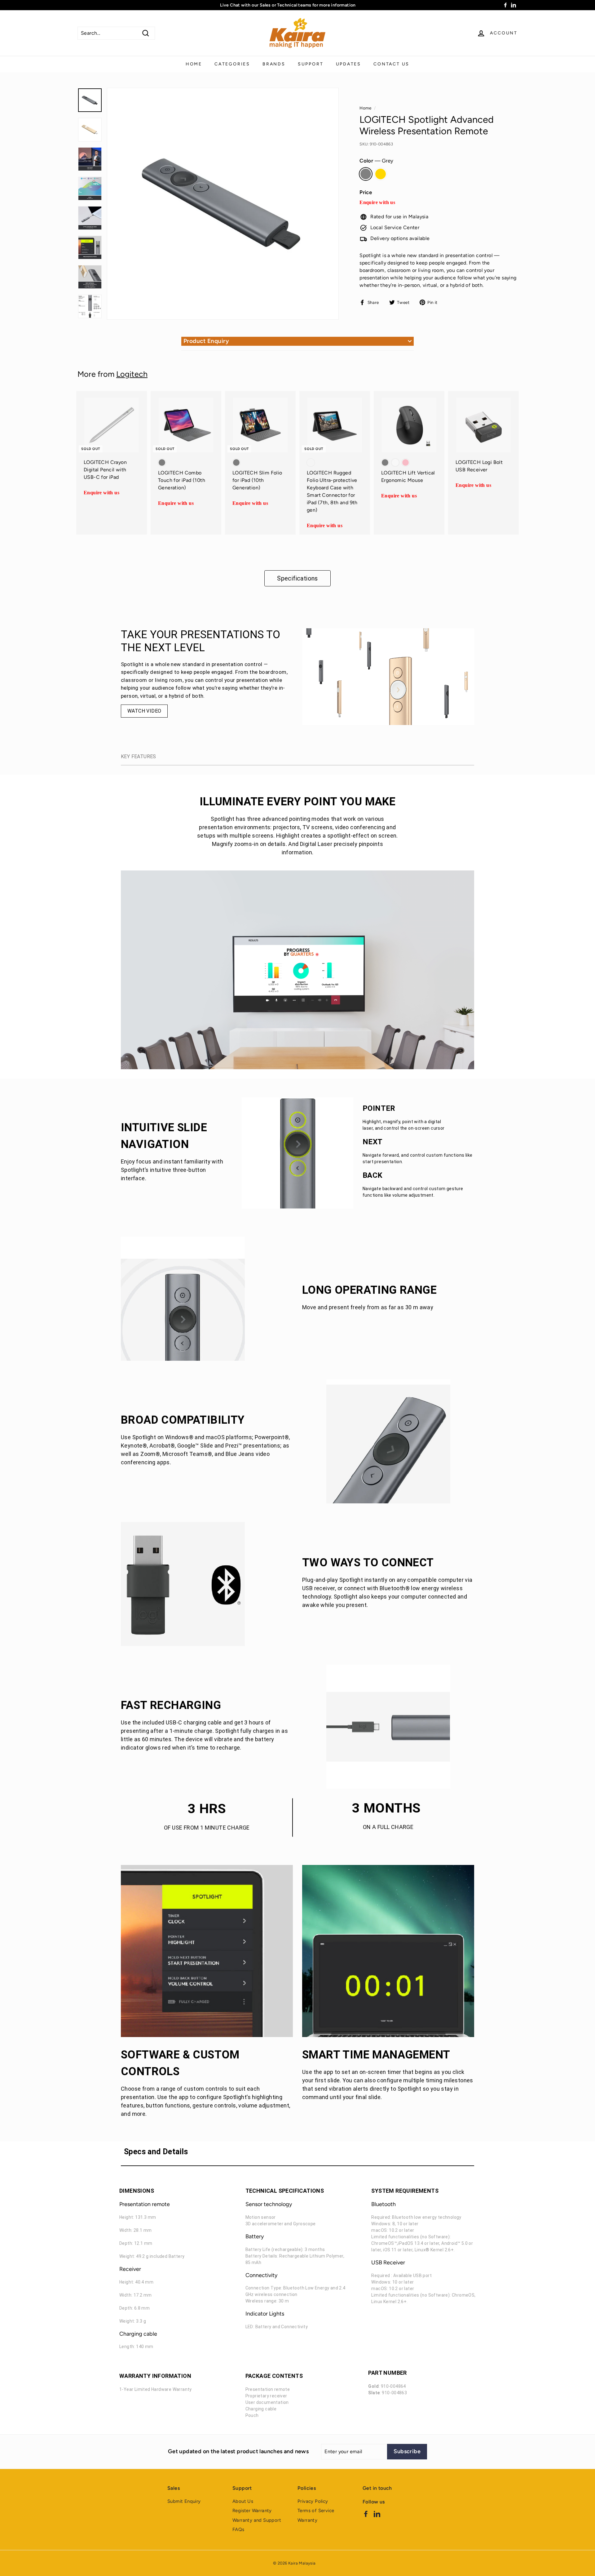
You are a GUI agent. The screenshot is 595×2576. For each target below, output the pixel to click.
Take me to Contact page (297, 1312)
